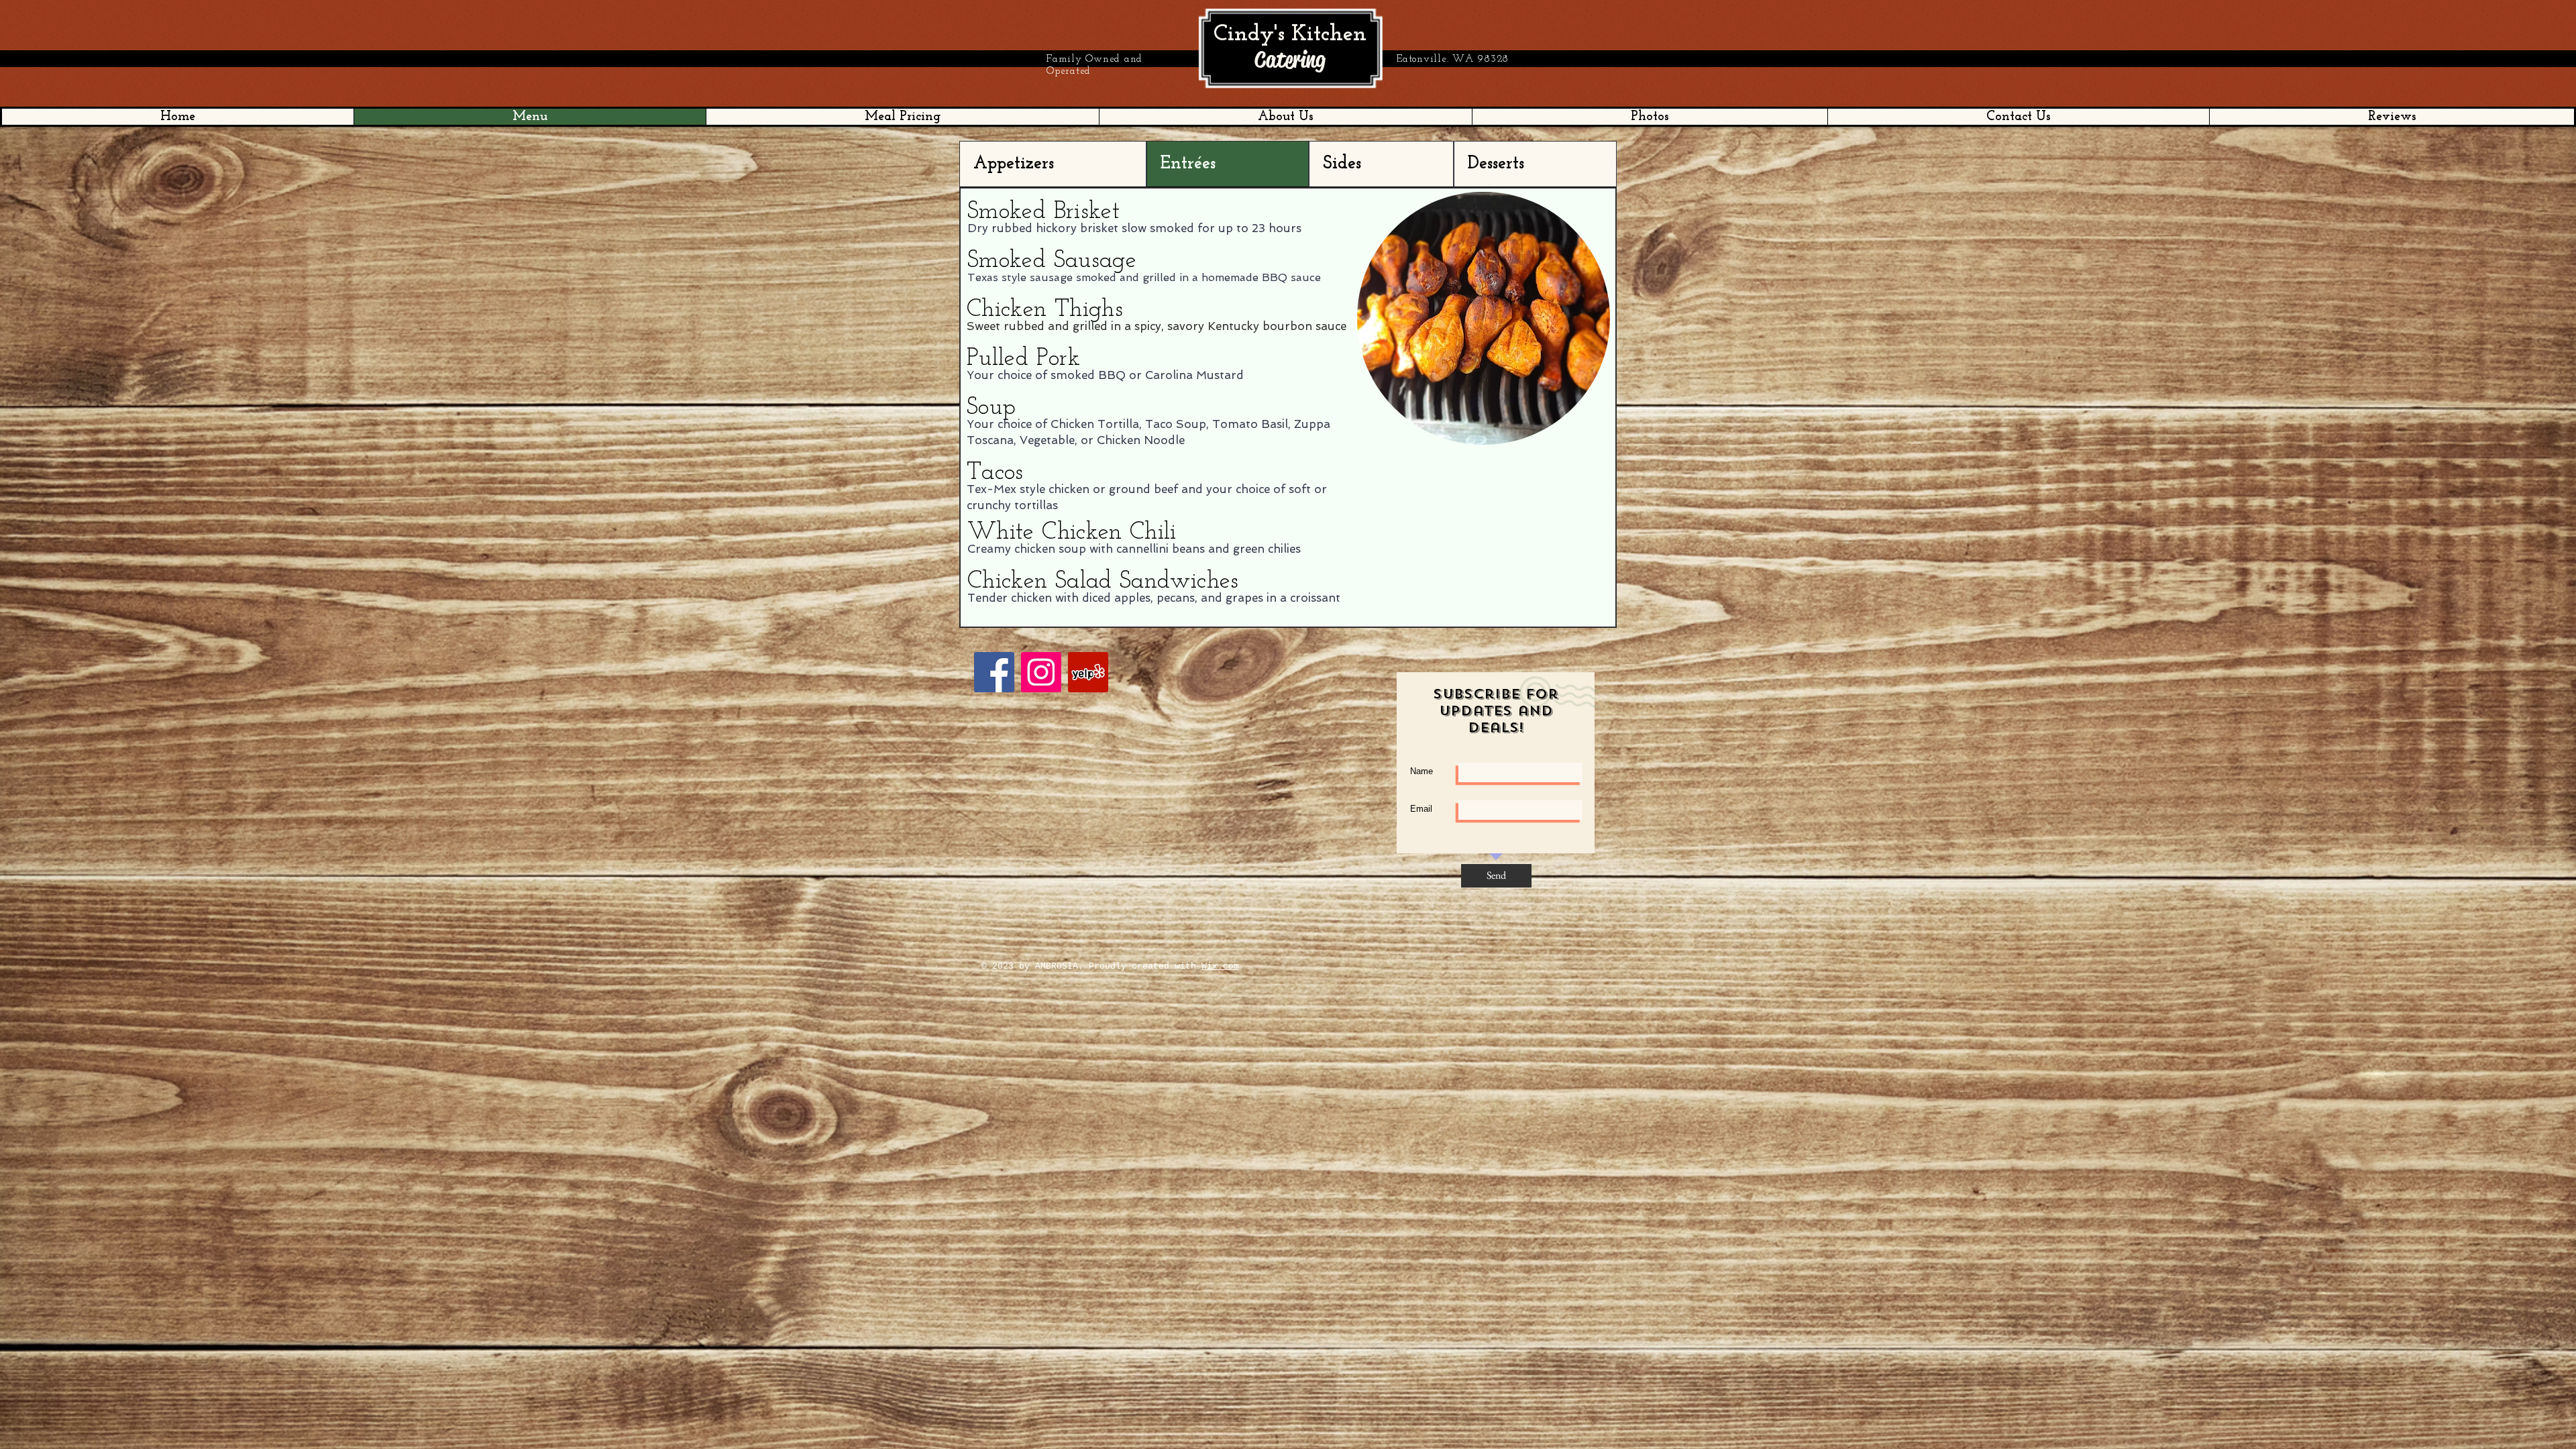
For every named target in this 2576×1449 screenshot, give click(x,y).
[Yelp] (1088, 672)
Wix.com (1220, 966)
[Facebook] (994, 672)
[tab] (1053, 164)
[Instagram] (1041, 672)
